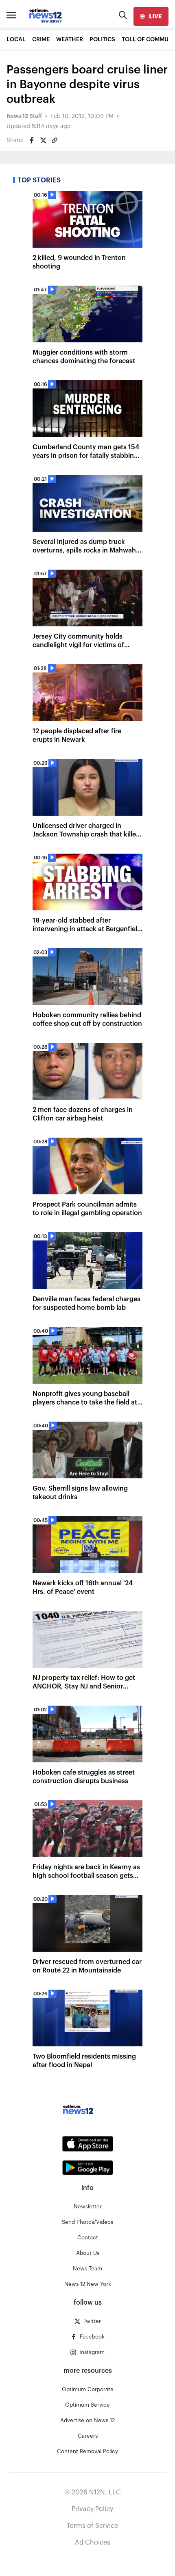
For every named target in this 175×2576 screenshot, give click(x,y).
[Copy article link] (55, 140)
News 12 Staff (24, 116)
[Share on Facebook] (32, 140)
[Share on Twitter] (43, 140)
